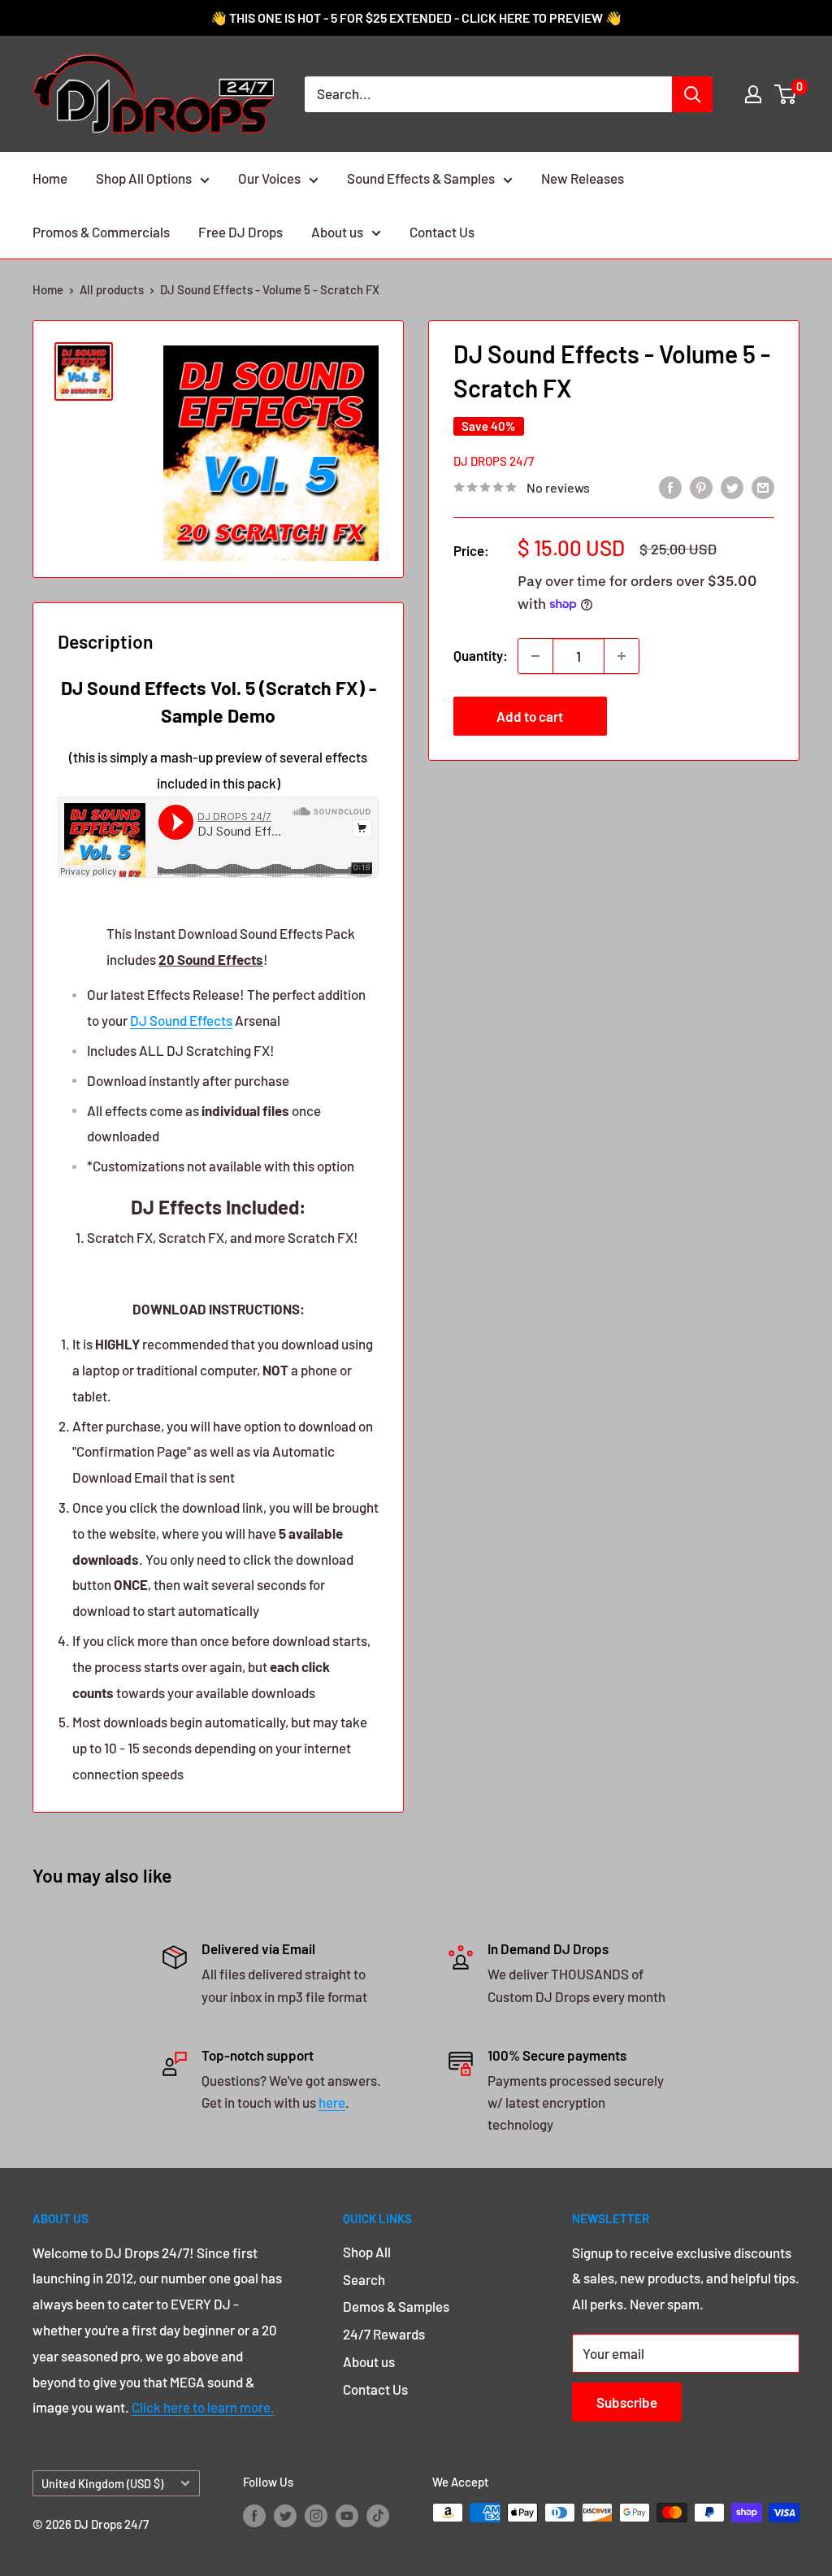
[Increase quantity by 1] (622, 656)
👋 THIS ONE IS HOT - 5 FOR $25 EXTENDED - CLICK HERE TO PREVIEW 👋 (416, 17)
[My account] (753, 94)
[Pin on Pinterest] (701, 486)
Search (364, 2279)
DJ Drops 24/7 (494, 461)
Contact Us (442, 232)
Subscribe (627, 2402)
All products (112, 289)
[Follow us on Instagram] (316, 2515)
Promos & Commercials (101, 232)
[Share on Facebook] (670, 486)
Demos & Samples (396, 2306)
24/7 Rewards (384, 2334)
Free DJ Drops (240, 232)
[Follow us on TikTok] (378, 2515)
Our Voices (269, 178)
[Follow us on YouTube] (347, 2515)
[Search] (692, 94)
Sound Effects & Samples (421, 178)
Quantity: (481, 655)
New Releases (583, 178)
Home (50, 178)
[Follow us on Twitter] (285, 2515)
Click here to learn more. (203, 2407)
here (332, 2102)
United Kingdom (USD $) (102, 2484)
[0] (786, 94)
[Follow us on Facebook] (254, 2515)
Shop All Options (144, 178)
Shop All (367, 2252)
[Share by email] (763, 486)
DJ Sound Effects (181, 1020)
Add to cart (530, 716)
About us (337, 232)
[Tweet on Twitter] (732, 486)
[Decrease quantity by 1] (535, 656)
